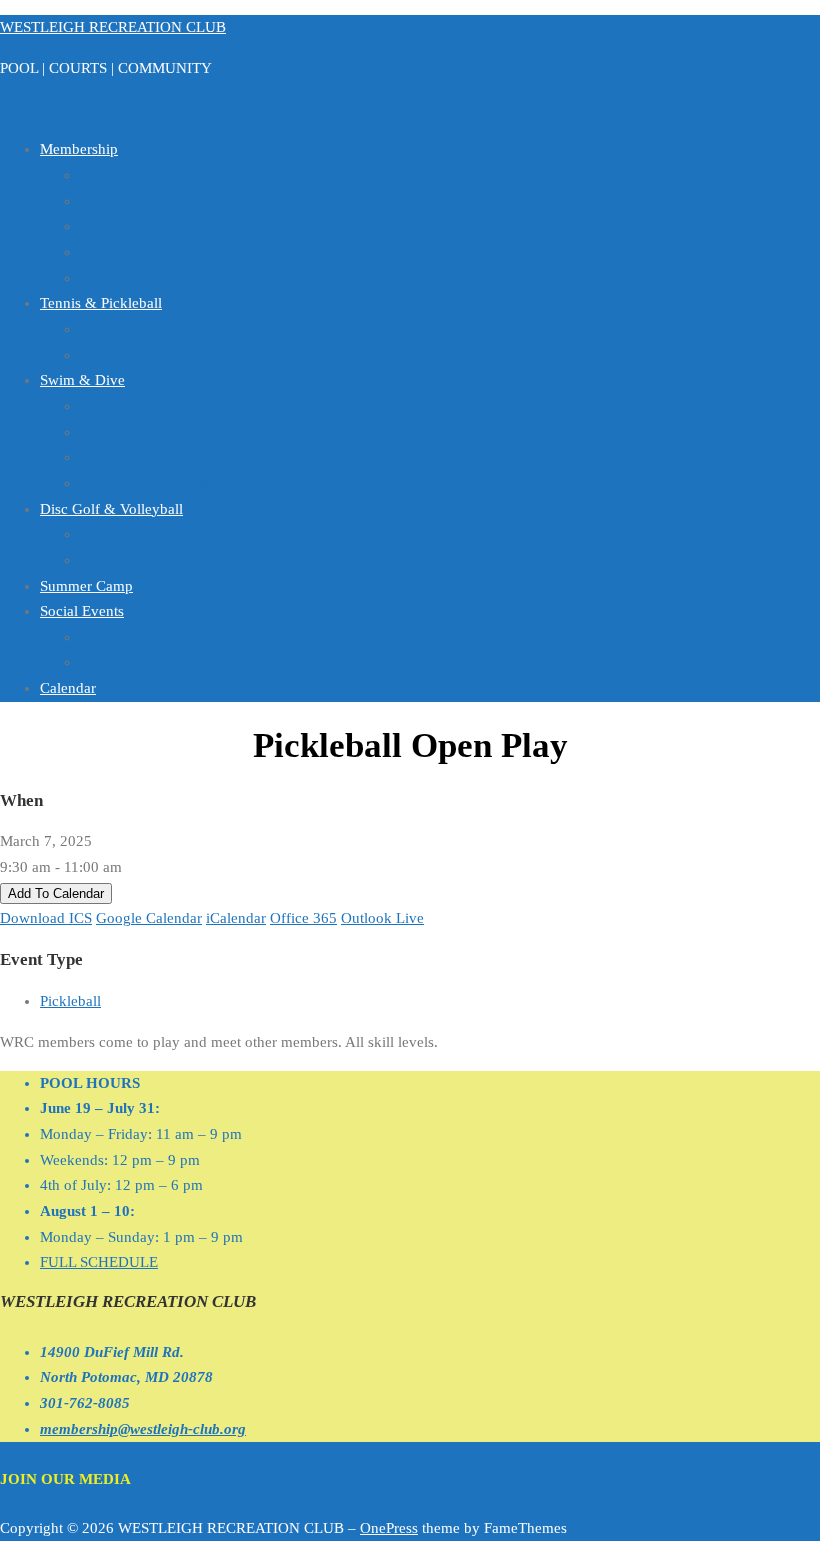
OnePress (389, 1528)
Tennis (100, 329)
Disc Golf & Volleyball (111, 509)
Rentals (103, 637)
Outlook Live (382, 918)
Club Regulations (134, 278)
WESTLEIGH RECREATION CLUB (113, 27)
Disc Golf (110, 534)
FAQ (94, 226)
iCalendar (236, 918)
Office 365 (303, 918)
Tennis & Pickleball (101, 303)
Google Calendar (149, 918)
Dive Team (114, 432)
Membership (79, 149)
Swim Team (116, 406)
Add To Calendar (56, 893)
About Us (110, 252)
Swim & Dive (82, 380)
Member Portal (126, 201)
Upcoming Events (136, 662)
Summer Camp (86, 586)
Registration (117, 175)
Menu (18, 109)
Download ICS (46, 918)
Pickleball (110, 355)
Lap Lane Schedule (140, 457)
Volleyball (111, 560)
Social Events (82, 611)
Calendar (68, 688)
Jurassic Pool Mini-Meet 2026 (173, 483)
